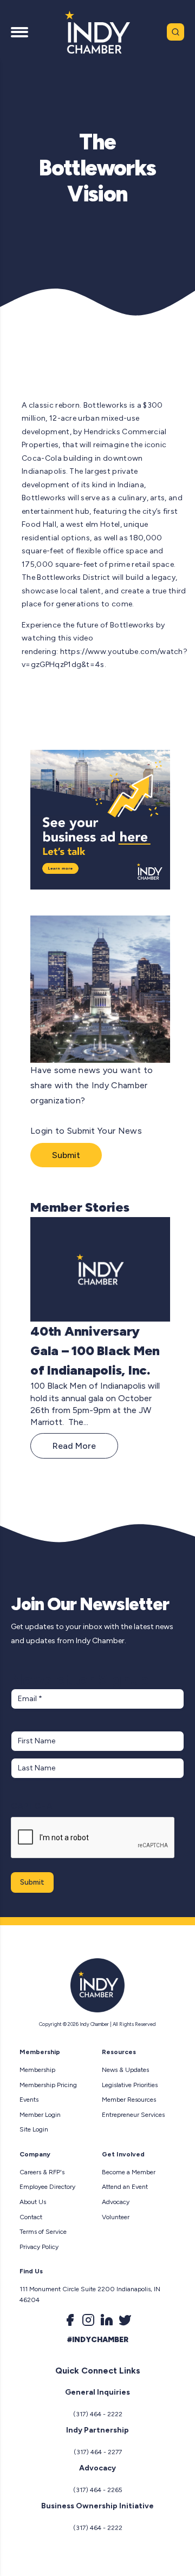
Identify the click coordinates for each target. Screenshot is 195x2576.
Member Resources (129, 2100)
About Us (33, 2202)
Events (29, 2100)
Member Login (40, 2115)
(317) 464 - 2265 (98, 2490)
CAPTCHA (32, 1806)
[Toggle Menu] (19, 32)
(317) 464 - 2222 (98, 2414)
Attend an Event (125, 2187)
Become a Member (129, 2172)
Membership (37, 2070)
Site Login (34, 2129)
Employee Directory (47, 2187)
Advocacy (116, 2202)
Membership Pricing (48, 2085)
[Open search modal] (175, 32)
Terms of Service (43, 2232)
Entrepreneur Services (133, 2115)
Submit (66, 1155)
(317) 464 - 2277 (98, 2452)
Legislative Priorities (130, 2085)
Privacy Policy (39, 2247)
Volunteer (116, 2217)
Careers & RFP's (42, 2172)
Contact (31, 2217)
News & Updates (125, 2070)
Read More (74, 1446)
